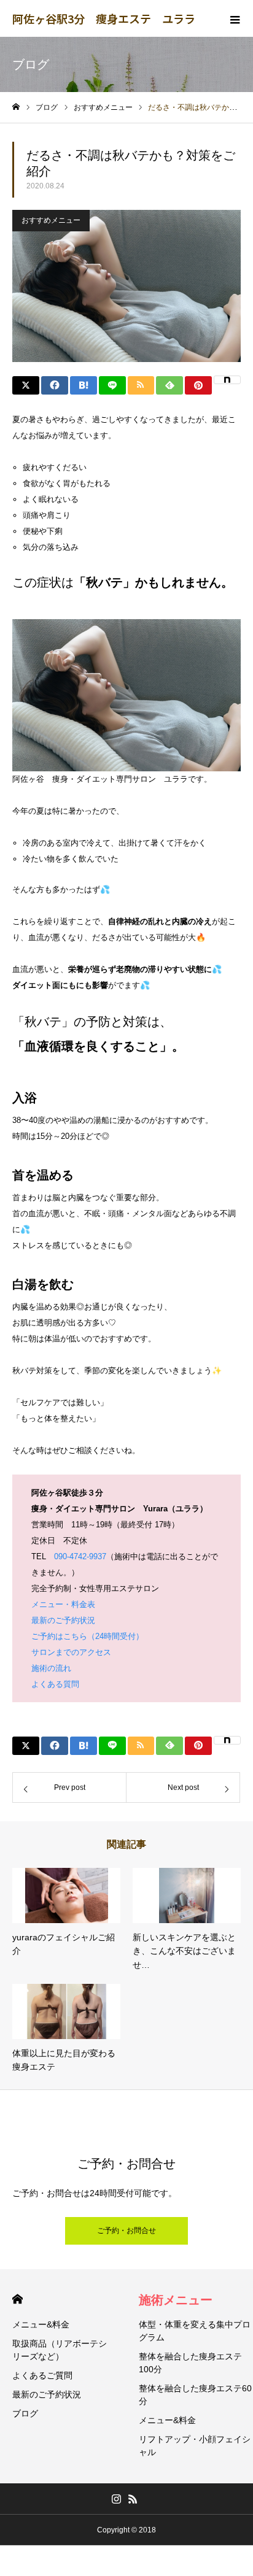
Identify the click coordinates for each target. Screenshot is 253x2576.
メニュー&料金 (41, 2324)
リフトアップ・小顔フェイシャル (195, 2446)
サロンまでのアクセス (71, 1652)
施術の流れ (51, 1668)
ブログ (25, 2413)
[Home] (16, 107)
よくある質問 (55, 1684)
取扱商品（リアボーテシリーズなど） (60, 2350)
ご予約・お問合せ (126, 2231)
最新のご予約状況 (63, 1620)
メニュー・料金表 (63, 1604)
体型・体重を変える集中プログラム (195, 2331)
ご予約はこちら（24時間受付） (88, 1636)
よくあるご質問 (42, 2375)
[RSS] (133, 2499)
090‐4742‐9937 (80, 1556)
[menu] (235, 18)
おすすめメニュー (51, 220)
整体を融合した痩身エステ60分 (195, 2395)
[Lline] (112, 385)
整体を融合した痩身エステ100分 (190, 2363)
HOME (18, 2299)
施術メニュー (176, 2300)
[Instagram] (116, 2499)
